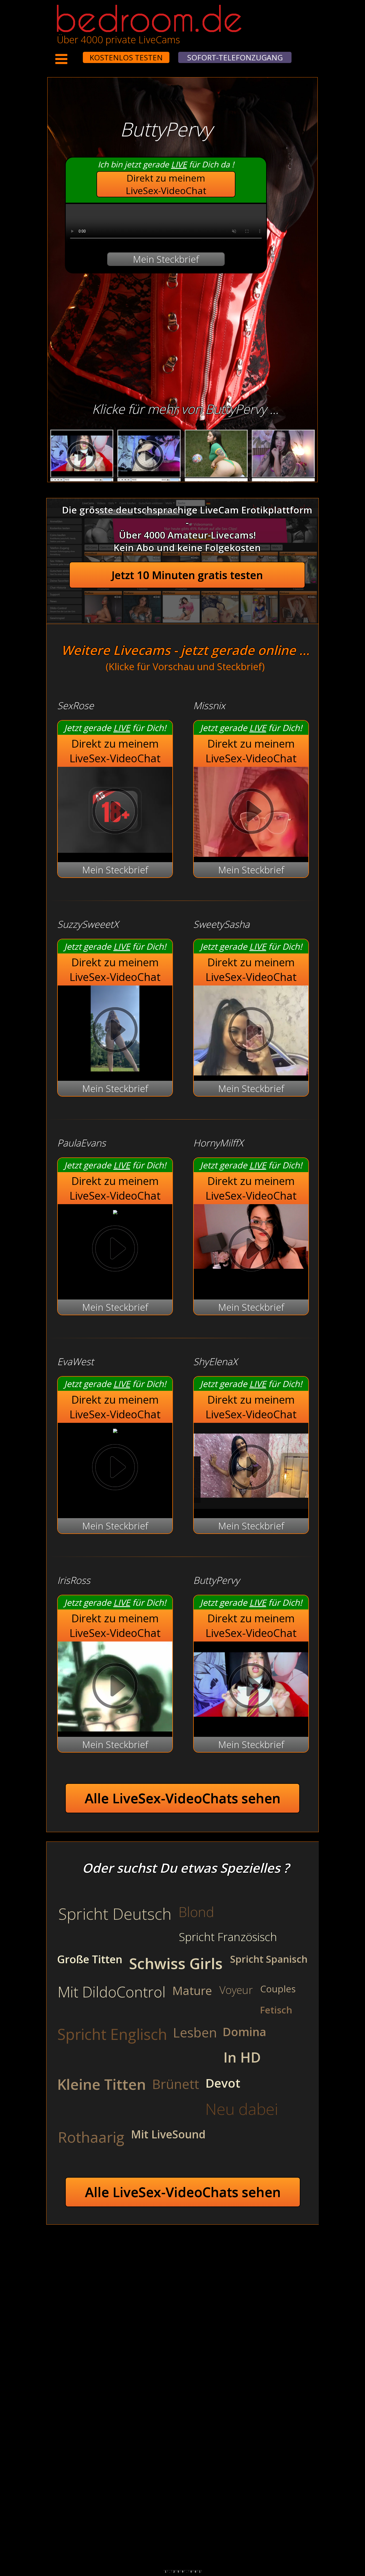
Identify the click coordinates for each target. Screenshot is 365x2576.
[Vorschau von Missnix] (251, 813)
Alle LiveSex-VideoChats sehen (183, 1798)
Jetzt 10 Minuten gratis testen (187, 575)
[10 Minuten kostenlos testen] (73, 54)
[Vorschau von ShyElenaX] (251, 1505)
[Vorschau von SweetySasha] (251, 1031)
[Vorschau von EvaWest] (115, 1429)
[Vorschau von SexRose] (115, 849)
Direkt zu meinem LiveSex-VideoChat (166, 184)
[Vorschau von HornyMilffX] (251, 1250)
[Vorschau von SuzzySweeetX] (115, 1068)
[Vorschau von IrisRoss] (115, 1687)
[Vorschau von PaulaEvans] (115, 1211)
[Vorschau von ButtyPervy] (251, 1724)
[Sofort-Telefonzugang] (78, 54)
